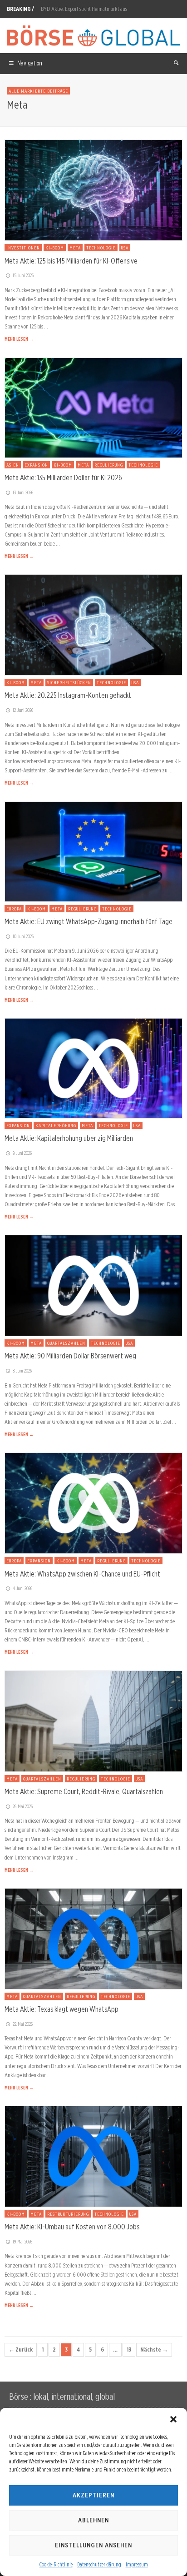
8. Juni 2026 (22, 1371)
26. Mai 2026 (23, 1806)
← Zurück (21, 2350)
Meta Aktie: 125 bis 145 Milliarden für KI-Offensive (71, 261)
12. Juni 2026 (23, 710)
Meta (75, 248)
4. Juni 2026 (22, 1588)
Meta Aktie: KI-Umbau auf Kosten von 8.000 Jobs (72, 2227)
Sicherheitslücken (69, 682)
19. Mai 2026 (22, 2242)
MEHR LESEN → (19, 339)
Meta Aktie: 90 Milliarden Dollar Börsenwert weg (70, 1356)
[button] (173, 2419)
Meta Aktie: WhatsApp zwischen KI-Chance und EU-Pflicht (82, 1574)
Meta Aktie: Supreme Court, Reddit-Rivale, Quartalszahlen (84, 1791)
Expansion (36, 465)
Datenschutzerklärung (99, 2564)
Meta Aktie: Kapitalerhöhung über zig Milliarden (69, 1138)
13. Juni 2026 (23, 492)
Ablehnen (93, 2520)
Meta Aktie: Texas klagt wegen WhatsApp (62, 2009)
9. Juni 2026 (22, 1153)
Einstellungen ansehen (93, 2545)
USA (125, 248)
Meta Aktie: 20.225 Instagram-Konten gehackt (68, 695)
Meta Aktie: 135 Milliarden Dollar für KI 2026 (63, 477)
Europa (14, 909)
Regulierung (109, 465)
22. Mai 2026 (23, 2024)
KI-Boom (55, 248)
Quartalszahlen (66, 1343)
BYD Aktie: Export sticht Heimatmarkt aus (84, 9)
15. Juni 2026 (23, 275)
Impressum (137, 2564)
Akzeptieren (93, 2495)
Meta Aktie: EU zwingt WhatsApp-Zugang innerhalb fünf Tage (89, 921)
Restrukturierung (68, 2214)
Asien (13, 465)
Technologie (101, 248)
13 (129, 2350)
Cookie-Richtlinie (56, 2564)
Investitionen (23, 248)
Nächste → (154, 2350)
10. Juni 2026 (23, 936)
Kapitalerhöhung (56, 1125)
